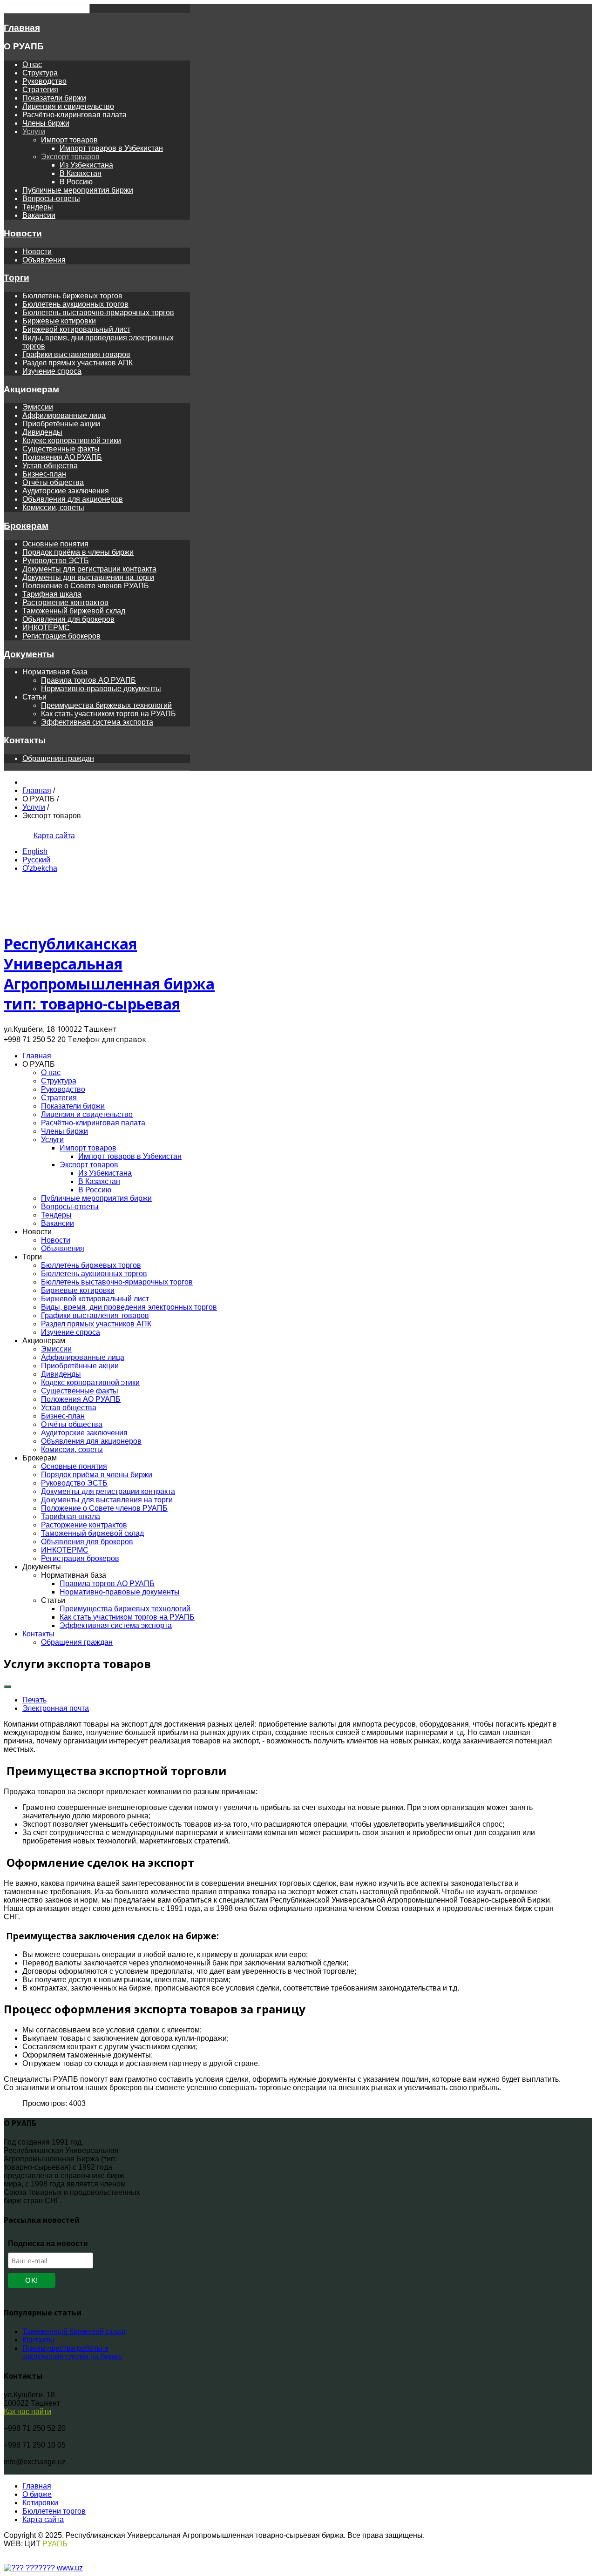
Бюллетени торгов (54, 2511)
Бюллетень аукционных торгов (75, 304)
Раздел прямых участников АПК (78, 363)
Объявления (44, 260)
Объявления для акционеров (73, 499)
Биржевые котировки (59, 321)
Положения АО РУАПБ (62, 457)
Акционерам (31, 389)
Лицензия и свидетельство (68, 106)
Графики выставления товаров (76, 354)
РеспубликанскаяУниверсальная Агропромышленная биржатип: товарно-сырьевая (109, 974)
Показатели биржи (54, 98)
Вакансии (39, 215)
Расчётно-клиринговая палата (74, 115)
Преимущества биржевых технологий (106, 705)
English (35, 851)
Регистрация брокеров (61, 636)
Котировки (40, 2503)
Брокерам (26, 526)
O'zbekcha (40, 868)
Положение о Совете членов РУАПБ (86, 586)
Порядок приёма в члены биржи (78, 552)
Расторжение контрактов (65, 602)
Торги (17, 278)
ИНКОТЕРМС (46, 628)
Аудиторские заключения (66, 491)
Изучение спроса (52, 371)
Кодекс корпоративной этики (72, 441)
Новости (23, 233)
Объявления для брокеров (68, 619)
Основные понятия (55, 544)
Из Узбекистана (86, 165)
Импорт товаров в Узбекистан (111, 148)
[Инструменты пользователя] (7, 1687)
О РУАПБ (24, 46)
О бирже (37, 2494)
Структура (40, 73)
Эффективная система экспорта (97, 722)
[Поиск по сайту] (23, 836)
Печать (34, 1700)
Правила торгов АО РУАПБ (88, 680)
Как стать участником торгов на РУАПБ (108, 714)
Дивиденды (42, 432)
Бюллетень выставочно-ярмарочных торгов (98, 313)
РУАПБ (55, 2544)
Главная (22, 28)
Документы (29, 654)
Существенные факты (61, 449)
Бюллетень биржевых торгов (72, 296)
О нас (32, 64)
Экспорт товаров (70, 157)
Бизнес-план (44, 474)
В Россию (76, 182)
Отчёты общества (53, 482)
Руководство (44, 81)
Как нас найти (27, 2411)
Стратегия (40, 90)
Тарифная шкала (52, 594)
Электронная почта (56, 1708)
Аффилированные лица (64, 415)
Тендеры (38, 207)
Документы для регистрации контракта (89, 569)
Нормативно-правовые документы (101, 689)
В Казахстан (81, 173)
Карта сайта (54, 836)
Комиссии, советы (53, 508)
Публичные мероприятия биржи (78, 190)
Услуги (34, 131)
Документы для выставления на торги (88, 577)
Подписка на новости (48, 2243)
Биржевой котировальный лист (76, 329)
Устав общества (50, 466)
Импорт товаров (69, 140)
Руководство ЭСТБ (56, 561)
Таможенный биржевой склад (74, 611)
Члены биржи (46, 123)
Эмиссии (38, 407)
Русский (36, 860)
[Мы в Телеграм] (11, 836)
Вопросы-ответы (51, 198)
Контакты (25, 740)
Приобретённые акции (61, 424)
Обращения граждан (58, 758)
